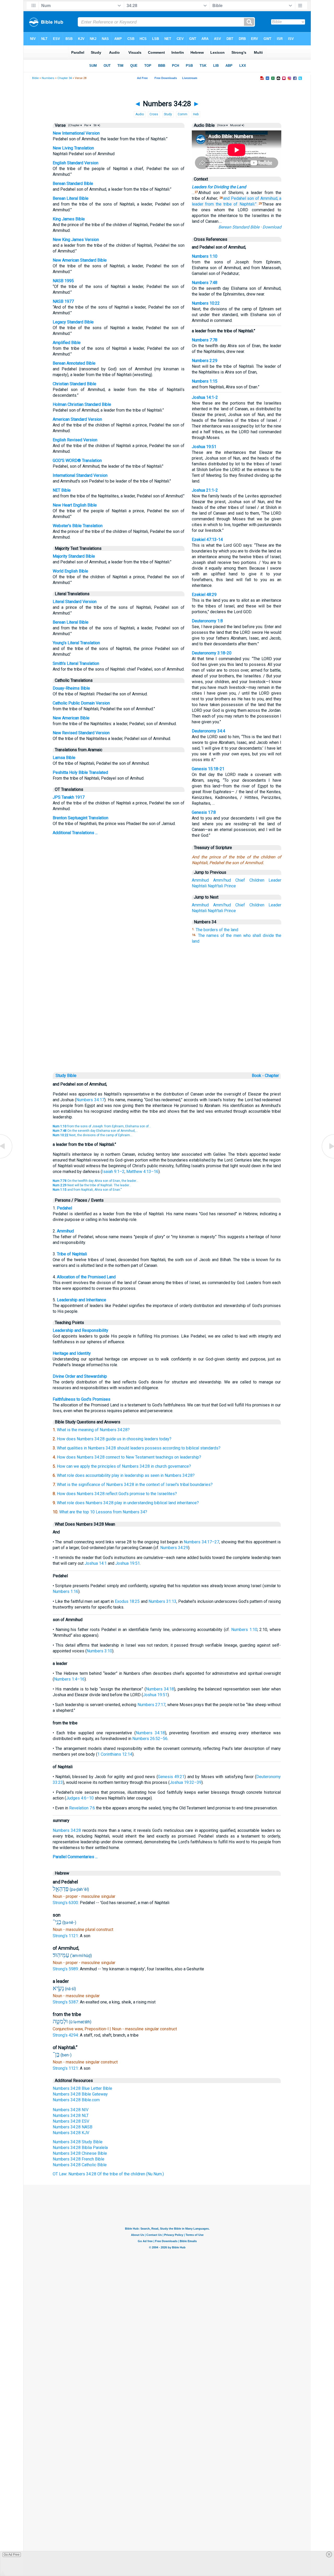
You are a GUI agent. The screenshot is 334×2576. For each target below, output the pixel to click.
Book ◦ (258, 1076)
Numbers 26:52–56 (150, 1739)
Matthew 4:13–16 (142, 1172)
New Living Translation (73, 148)
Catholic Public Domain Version (81, 703)
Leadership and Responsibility (80, 1330)
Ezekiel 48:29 (204, 595)
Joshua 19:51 (204, 447)
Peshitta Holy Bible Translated (80, 772)
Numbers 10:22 (206, 303)
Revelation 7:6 (82, 1808)
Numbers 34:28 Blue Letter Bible (82, 2088)
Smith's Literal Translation (76, 663)
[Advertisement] (167, 1035)
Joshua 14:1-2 (205, 397)
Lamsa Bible (64, 758)
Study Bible (66, 1076)
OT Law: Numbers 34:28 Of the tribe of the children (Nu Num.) (108, 2174)
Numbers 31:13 (162, 1601)
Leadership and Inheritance (82, 1300)
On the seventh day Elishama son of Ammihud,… (95, 1131)
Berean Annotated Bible (74, 363)
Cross (154, 114)
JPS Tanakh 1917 (69, 797)
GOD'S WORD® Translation (77, 461)
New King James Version (76, 240)
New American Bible (71, 718)
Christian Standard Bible (74, 384)
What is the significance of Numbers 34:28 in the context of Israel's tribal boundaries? (135, 1485)
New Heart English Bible (75, 505)
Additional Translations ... (75, 833)
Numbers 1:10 (205, 256)
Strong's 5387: (66, 2002)
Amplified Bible (67, 343)
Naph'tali (215, 886)
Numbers (48, 78)
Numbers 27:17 (151, 1705)
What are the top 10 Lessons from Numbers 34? (103, 1512)
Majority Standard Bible (74, 556)
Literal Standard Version (75, 602)
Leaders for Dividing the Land (219, 187)
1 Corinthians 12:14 (115, 1754)
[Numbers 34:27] (7, 1158)
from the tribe (218, 204)
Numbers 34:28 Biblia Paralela (80, 2148)
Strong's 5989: (66, 1969)
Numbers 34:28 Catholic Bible (80, 2165)
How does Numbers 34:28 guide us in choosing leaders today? (114, 1439)
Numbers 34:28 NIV (71, 2110)
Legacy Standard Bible (73, 322)
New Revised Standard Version (81, 733)
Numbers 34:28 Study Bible (78, 2142)
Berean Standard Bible (73, 183)
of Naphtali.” (245, 204)
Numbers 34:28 (67, 1830)
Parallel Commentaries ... (75, 1857)
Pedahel (64, 1208)
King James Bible (69, 219)
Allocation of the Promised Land (86, 1277)
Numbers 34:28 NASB (73, 2127)
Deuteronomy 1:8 (207, 621)
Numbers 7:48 (205, 283)
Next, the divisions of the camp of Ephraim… (93, 1135)
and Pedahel (235, 198)
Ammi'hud (222, 880)
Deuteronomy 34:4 (208, 731)
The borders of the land (217, 930)
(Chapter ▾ (75, 125)
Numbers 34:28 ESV (71, 2121)
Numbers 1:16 (65, 1591)
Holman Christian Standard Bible (82, 404)
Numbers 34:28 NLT (71, 2115)
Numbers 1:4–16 (69, 1679)
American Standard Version (77, 419)
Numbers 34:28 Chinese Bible (80, 2153)
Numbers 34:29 (174, 1548)
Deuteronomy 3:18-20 (212, 653)
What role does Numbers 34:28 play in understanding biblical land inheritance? (128, 1503)
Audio (140, 114)
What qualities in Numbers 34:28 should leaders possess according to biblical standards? (139, 1448)
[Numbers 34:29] (327, 1158)
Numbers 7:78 (205, 340)
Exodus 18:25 (127, 1601)
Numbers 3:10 (99, 1651)
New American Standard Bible (80, 260)
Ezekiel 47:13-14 (207, 540)
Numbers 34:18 (160, 1689)
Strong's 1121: (66, 1936)
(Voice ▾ (222, 125)
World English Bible (70, 571)
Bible (35, 78)
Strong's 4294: (66, 2035)
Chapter (272, 1076)
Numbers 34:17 (90, 1100)
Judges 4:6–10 (80, 1798)
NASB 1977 (63, 301)
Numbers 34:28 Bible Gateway (80, 2094)
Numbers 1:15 (205, 381)
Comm (183, 114)
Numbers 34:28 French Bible (79, 2159)
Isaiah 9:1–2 (113, 1172)
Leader (275, 880)
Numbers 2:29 (205, 361)
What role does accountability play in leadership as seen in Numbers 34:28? (126, 1475)
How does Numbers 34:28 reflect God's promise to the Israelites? (117, 1494)
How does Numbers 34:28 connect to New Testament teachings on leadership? (129, 1457)
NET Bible (62, 490)
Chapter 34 (65, 78)
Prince (230, 886)
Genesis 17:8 (204, 812)
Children (257, 880)
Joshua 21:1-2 (205, 490)
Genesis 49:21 (171, 1777)
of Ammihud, (267, 198)
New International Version (76, 133)
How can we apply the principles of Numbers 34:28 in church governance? (124, 1466)
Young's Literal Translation (76, 643)
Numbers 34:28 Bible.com (76, 2100)
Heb (196, 114)
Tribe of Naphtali (72, 1254)
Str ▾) (96, 125)
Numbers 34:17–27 (201, 1542)
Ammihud (200, 880)
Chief (240, 880)
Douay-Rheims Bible (71, 688)
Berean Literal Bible (71, 198)
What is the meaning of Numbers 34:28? (93, 1430)
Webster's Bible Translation (78, 526)
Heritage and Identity (72, 1353)
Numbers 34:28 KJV (71, 2133)
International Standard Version (80, 475)
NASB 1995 (63, 281)
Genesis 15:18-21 (208, 769)
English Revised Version (75, 440)
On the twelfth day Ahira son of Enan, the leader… (96, 1181)
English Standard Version (76, 163)
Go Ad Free (12, 2555)
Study (168, 114)
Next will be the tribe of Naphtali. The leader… (92, 1185)
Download (272, 227)
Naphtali (199, 886)
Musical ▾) (237, 125)
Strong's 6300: (66, 1903)
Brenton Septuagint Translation (80, 818)
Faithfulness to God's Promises (82, 1399)
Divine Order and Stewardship (80, 1376)
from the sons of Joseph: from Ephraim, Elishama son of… (102, 1126)
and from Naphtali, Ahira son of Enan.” (87, 1190)
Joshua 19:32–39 (186, 1782)
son (250, 198)
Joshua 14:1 (96, 1563)
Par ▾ (88, 125)
